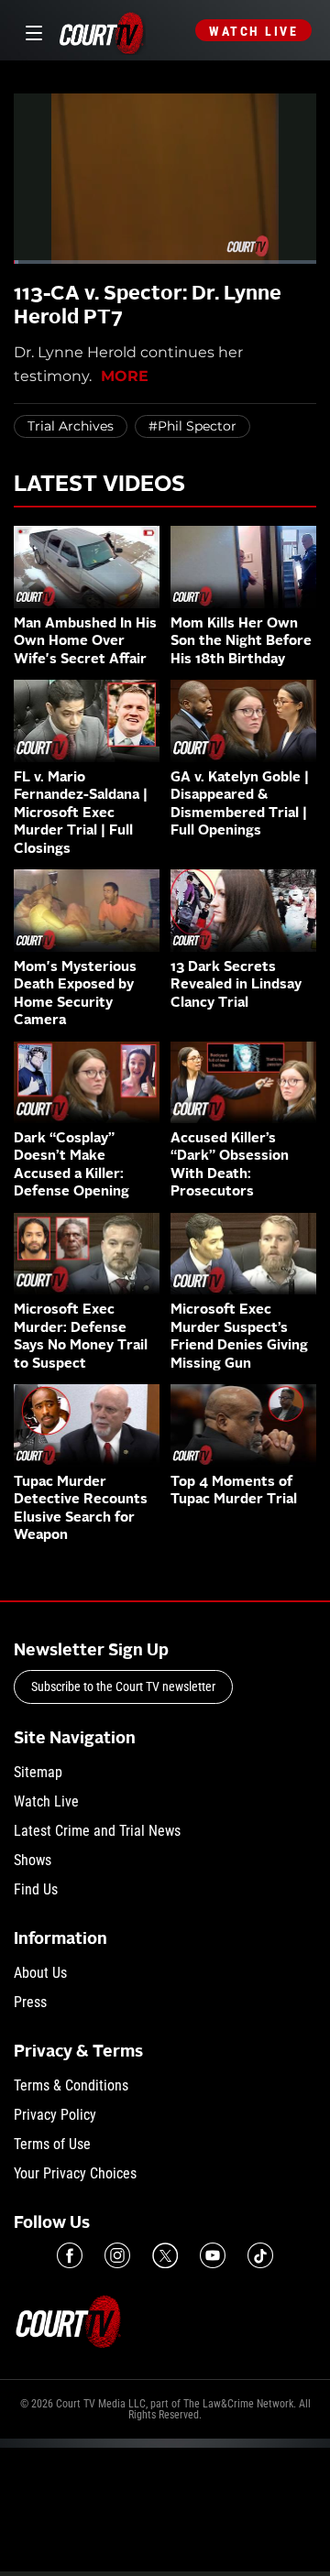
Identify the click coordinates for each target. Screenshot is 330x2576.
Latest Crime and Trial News (97, 1831)
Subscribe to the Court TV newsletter (123, 1686)
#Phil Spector (192, 426)
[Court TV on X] (165, 2255)
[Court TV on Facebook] (70, 2255)
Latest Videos (99, 486)
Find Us (36, 1889)
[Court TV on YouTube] (213, 2255)
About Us (40, 1973)
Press (30, 2002)
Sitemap (38, 1772)
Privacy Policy (55, 2115)
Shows (33, 1860)
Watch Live (253, 31)
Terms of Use (52, 2144)
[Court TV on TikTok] (260, 2255)
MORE (125, 376)
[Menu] (31, 31)
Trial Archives (71, 426)
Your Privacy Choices (75, 2173)
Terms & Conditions (71, 2085)
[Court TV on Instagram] (117, 2255)
